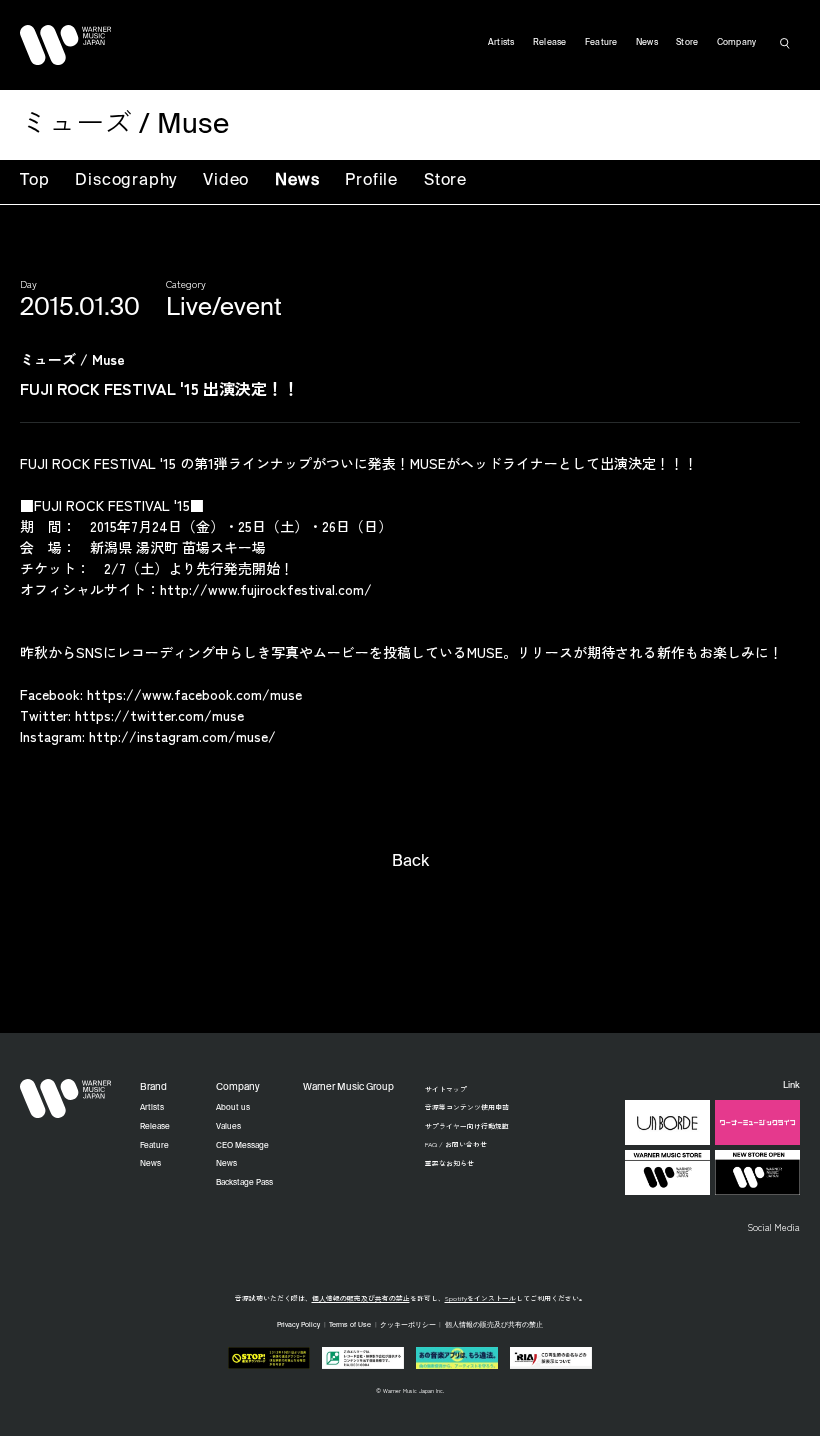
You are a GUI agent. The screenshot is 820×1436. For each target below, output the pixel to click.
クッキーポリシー (408, 1325)
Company (737, 42)
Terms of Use (350, 1325)
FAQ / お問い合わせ (456, 1144)
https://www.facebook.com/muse (194, 694)
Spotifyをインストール (480, 1298)
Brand (153, 1087)
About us (233, 1108)
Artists (501, 42)
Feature (601, 42)
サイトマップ (446, 1089)
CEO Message (242, 1146)
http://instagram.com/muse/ (182, 736)
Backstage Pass (244, 1183)
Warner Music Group (348, 1087)
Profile (371, 181)
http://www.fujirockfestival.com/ (266, 589)
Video (226, 181)
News (297, 181)
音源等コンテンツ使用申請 (467, 1107)
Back (410, 862)
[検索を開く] (785, 43)
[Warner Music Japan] (66, 1099)
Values (228, 1127)
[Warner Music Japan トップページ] (66, 45)
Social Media (773, 1227)
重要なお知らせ (449, 1163)
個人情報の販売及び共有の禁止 (361, 1298)
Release (550, 42)
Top (34, 181)
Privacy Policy (298, 1325)
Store (445, 181)
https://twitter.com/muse (159, 715)
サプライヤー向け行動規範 (467, 1126)
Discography (126, 181)
